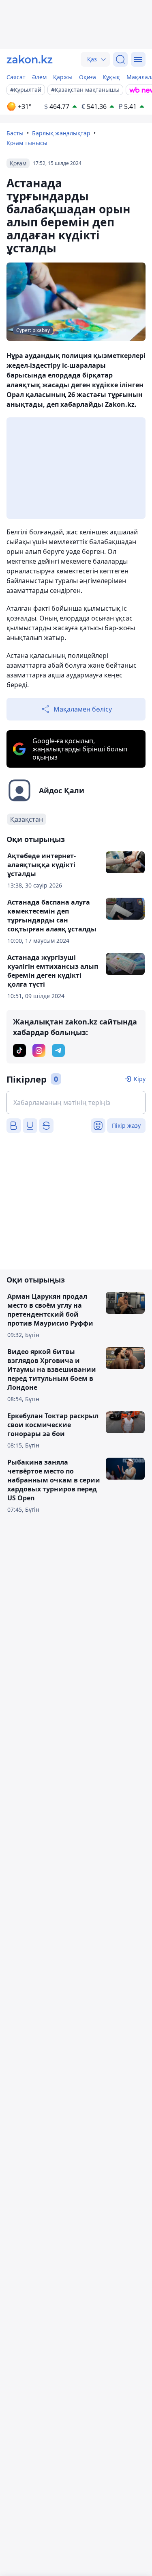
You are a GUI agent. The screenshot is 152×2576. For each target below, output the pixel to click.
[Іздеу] (120, 59)
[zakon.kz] (30, 59)
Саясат (16, 77)
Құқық (111, 77)
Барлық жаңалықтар (61, 133)
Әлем (39, 77)
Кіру (140, 1079)
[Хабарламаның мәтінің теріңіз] (76, 1102)
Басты (15, 133)
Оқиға (88, 77)
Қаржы (63, 77)
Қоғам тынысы (27, 143)
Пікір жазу (126, 1125)
